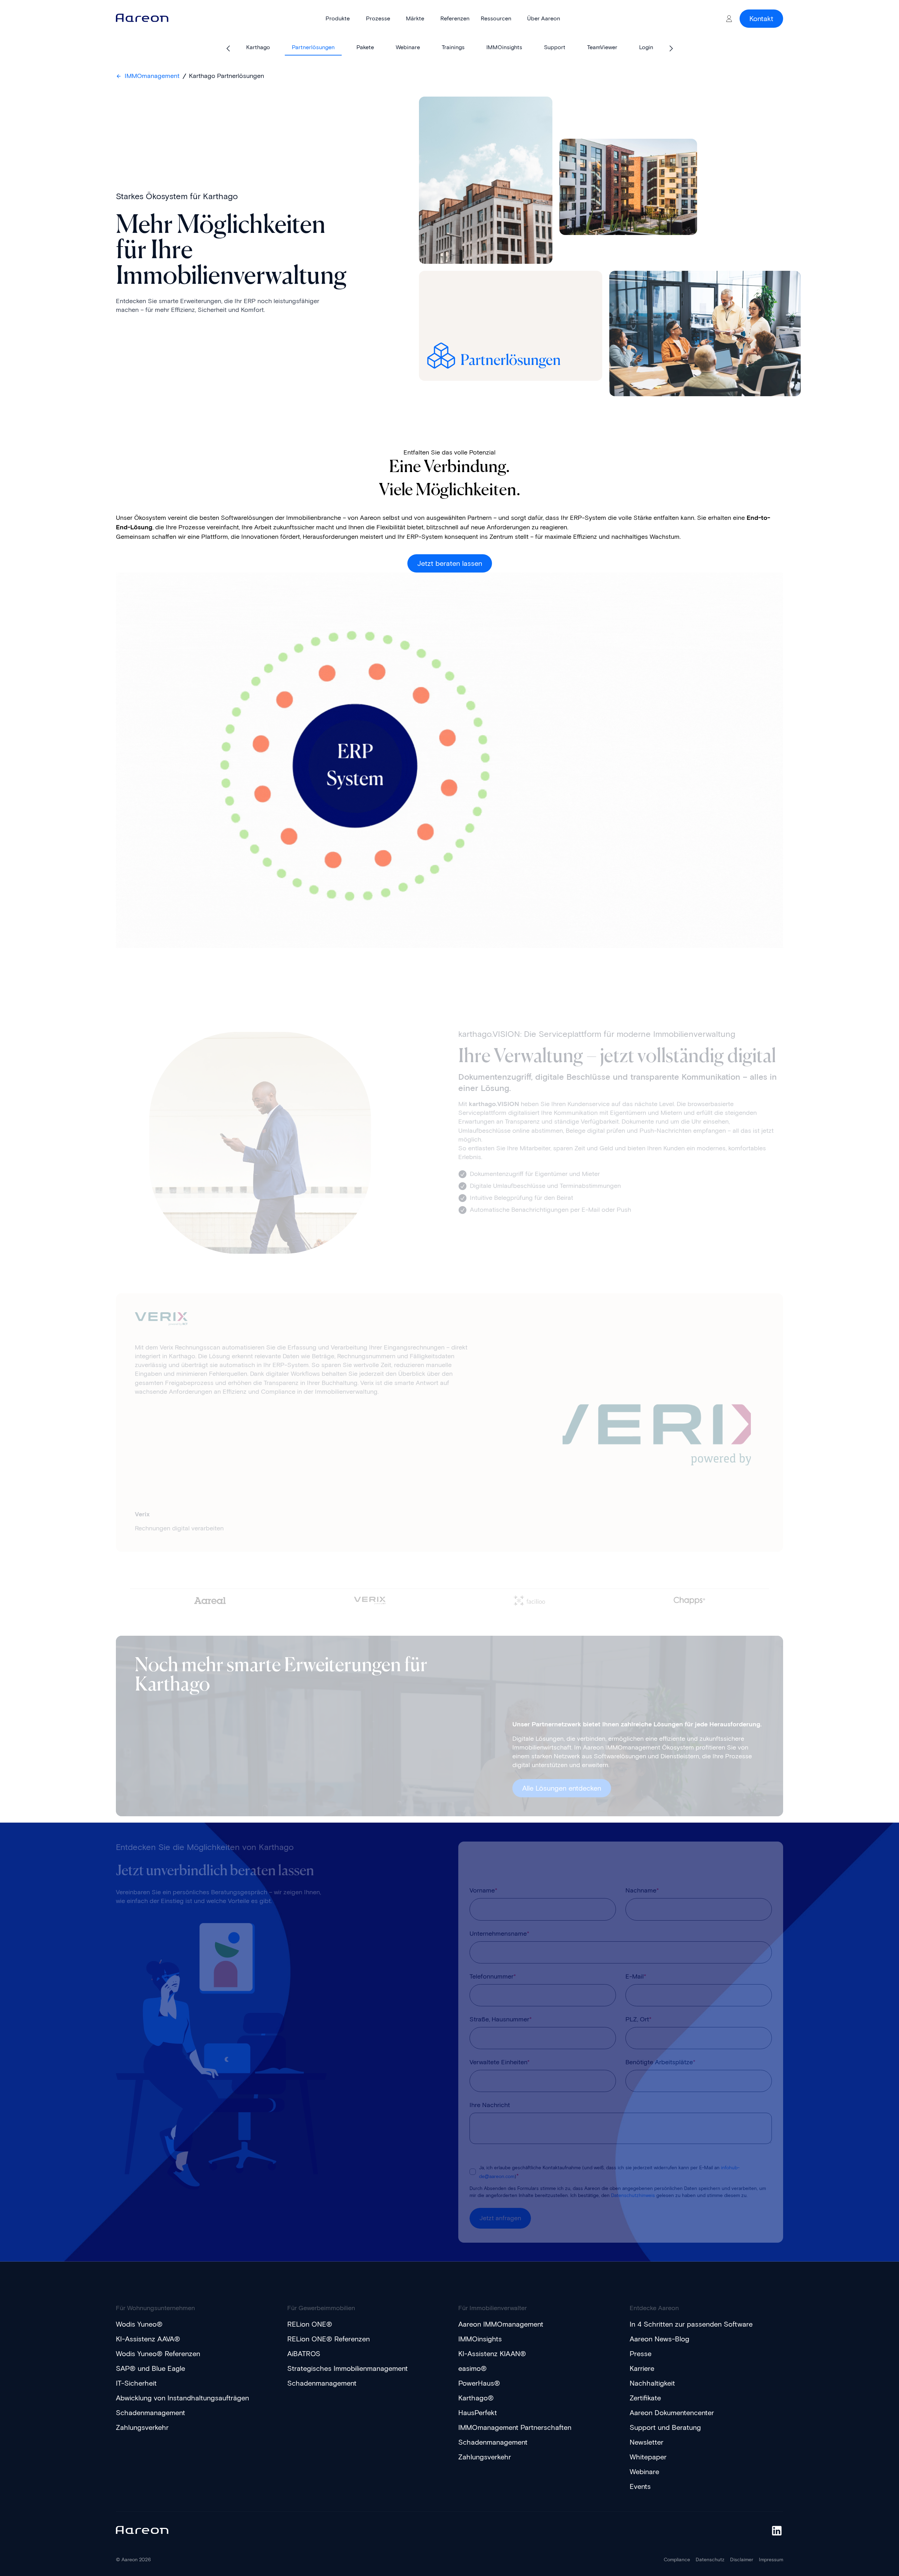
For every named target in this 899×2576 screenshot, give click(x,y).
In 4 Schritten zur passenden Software (691, 2324)
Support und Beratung (665, 2427)
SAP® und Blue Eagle (150, 2368)
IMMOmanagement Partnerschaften (515, 2427)
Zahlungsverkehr (142, 2427)
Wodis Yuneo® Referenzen (158, 2354)
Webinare (408, 47)
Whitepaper (648, 2457)
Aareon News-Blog (660, 2339)
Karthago (258, 47)
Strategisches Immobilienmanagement (347, 2368)
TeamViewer (602, 47)
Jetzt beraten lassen (450, 563)
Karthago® (476, 2398)
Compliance (677, 2560)
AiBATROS (304, 2354)
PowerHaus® (479, 2383)
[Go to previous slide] (228, 48)
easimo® (473, 2368)
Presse (641, 2354)
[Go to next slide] (671, 48)
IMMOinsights (504, 47)
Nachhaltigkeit (652, 2383)
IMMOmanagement (152, 76)
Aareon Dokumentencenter (672, 2413)
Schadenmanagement (150, 2413)
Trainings (453, 47)
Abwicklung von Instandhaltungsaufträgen (182, 2398)
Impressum (771, 2560)
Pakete (365, 47)
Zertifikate (645, 2398)
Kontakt (761, 19)
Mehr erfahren (155, 1419)
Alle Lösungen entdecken (562, 1788)
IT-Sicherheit (136, 2383)
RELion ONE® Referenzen (329, 2339)
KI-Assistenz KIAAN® (492, 2354)
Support (555, 47)
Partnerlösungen (313, 47)
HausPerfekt (478, 2413)
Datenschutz (710, 2560)
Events (640, 2486)
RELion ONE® (310, 2324)
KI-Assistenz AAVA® (148, 2339)
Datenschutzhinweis (633, 2195)
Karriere (642, 2368)
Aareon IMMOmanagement (501, 2324)
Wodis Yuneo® (139, 2324)
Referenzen (455, 18)
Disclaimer (742, 2560)
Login (646, 47)
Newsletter (647, 2442)
